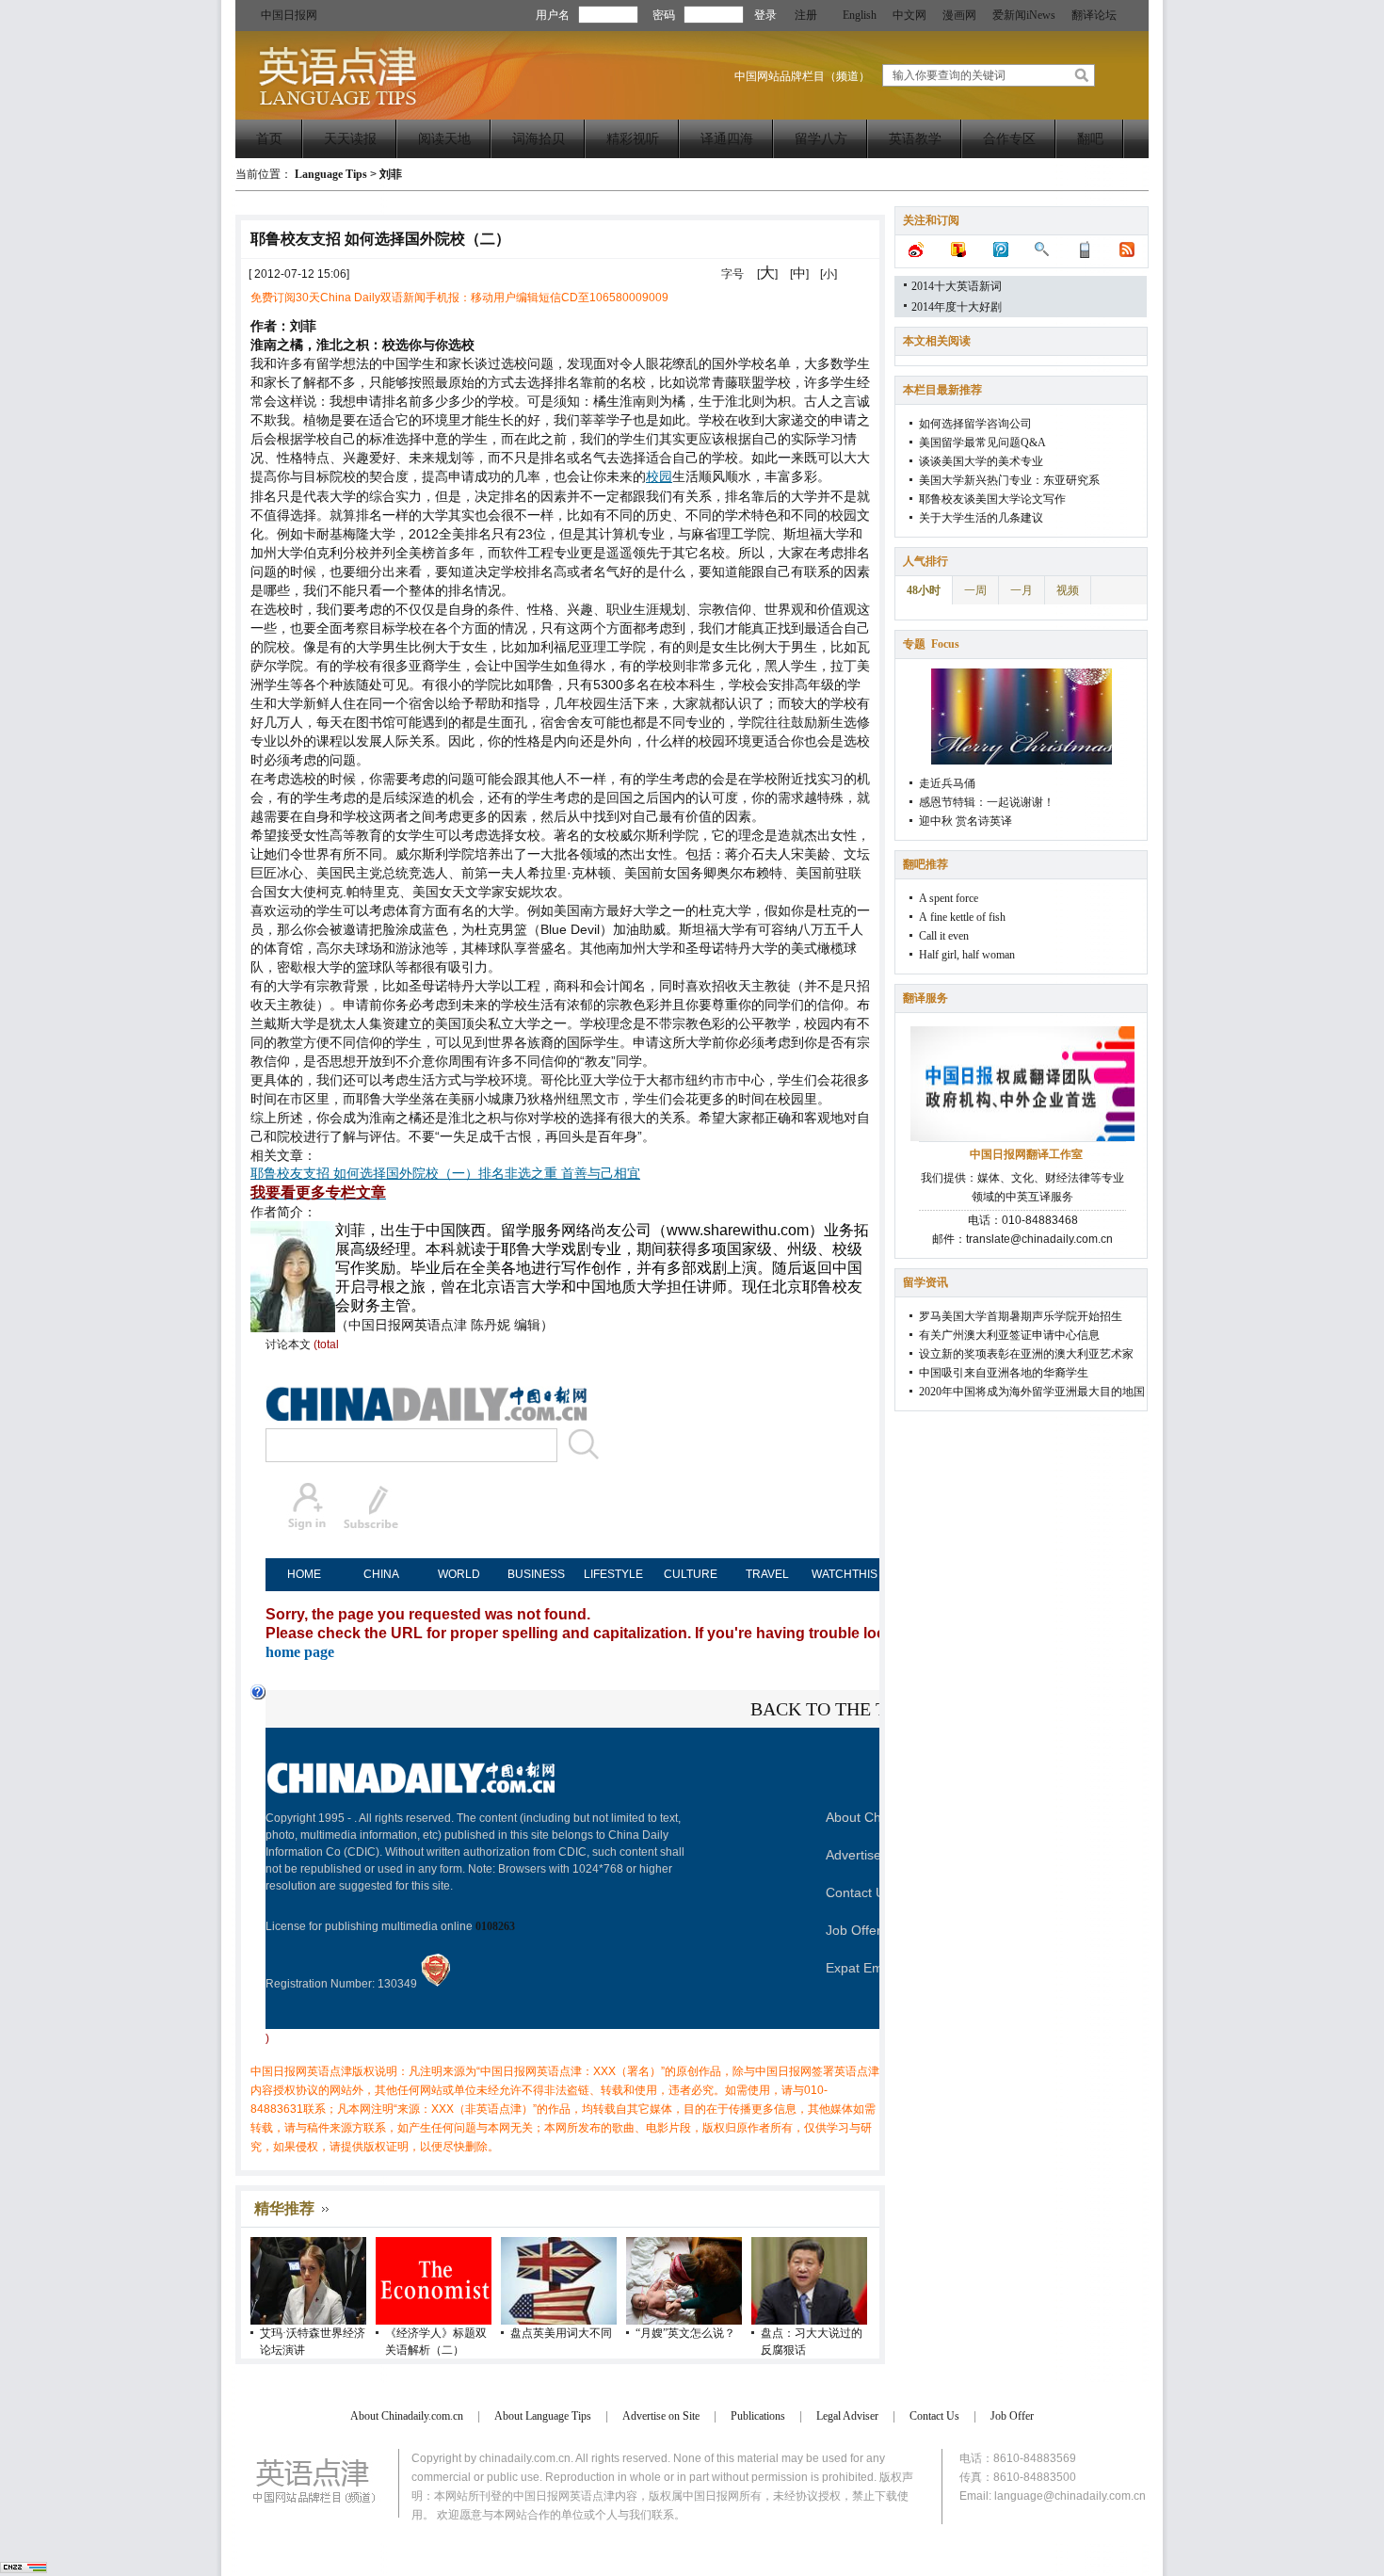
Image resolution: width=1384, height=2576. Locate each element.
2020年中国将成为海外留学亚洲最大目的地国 (1032, 1392)
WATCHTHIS (845, 1574)
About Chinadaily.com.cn (407, 2416)
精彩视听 (633, 139)
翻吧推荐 (925, 864)
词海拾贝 (539, 139)
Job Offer (853, 1930)
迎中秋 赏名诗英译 (966, 821)
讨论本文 (288, 1344)
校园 (659, 477)
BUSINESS (536, 1574)
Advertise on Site (876, 1855)
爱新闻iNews (1024, 15)
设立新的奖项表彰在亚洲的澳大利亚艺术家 (1026, 1354)
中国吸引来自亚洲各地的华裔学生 (1004, 1373)
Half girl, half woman (967, 955)
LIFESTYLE (613, 1574)
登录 (765, 15)
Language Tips (331, 174)
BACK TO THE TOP (830, 1709)
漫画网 (959, 15)
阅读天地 (444, 139)
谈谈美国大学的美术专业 (981, 461)
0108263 (495, 1926)
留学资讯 (925, 1282)
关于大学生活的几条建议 (981, 518)
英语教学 (915, 139)
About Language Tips (543, 2416)
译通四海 (727, 139)
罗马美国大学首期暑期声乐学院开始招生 (1021, 1316)
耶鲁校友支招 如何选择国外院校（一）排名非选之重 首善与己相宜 (445, 1174)
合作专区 (1009, 139)
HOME (304, 1574)
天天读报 (350, 139)
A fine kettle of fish (962, 917)
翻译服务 (925, 998)
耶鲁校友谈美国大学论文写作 (992, 499)
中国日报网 (289, 15)
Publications (758, 2416)
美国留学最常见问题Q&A (982, 443)
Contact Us (859, 1892)
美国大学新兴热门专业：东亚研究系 (1009, 480)
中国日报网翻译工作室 (1026, 1154)
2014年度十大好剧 (957, 307)
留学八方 (821, 139)
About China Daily (879, 1817)
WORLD (459, 1574)
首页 (269, 139)
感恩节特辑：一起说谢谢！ (987, 802)
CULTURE (691, 1574)
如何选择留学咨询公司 (975, 424)
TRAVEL (767, 1574)
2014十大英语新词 (957, 286)
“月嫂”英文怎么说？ (685, 2333)
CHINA (381, 1574)
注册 (806, 15)
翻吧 (1090, 139)
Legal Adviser (847, 2416)
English (860, 15)
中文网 (909, 15)
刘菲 (391, 174)
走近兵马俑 (947, 783)
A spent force (949, 898)
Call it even (944, 936)
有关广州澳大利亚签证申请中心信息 (1009, 1335)
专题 (931, 644)
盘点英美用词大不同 (561, 2333)
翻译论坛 (1094, 15)
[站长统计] (24, 2569)
